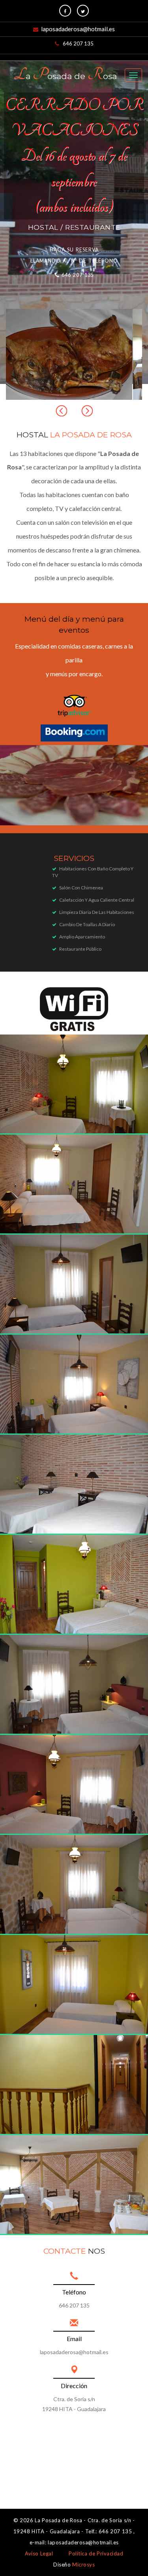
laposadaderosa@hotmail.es (78, 29)
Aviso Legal (39, 2553)
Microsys (83, 2565)
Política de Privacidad (96, 2553)
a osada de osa (65, 75)
